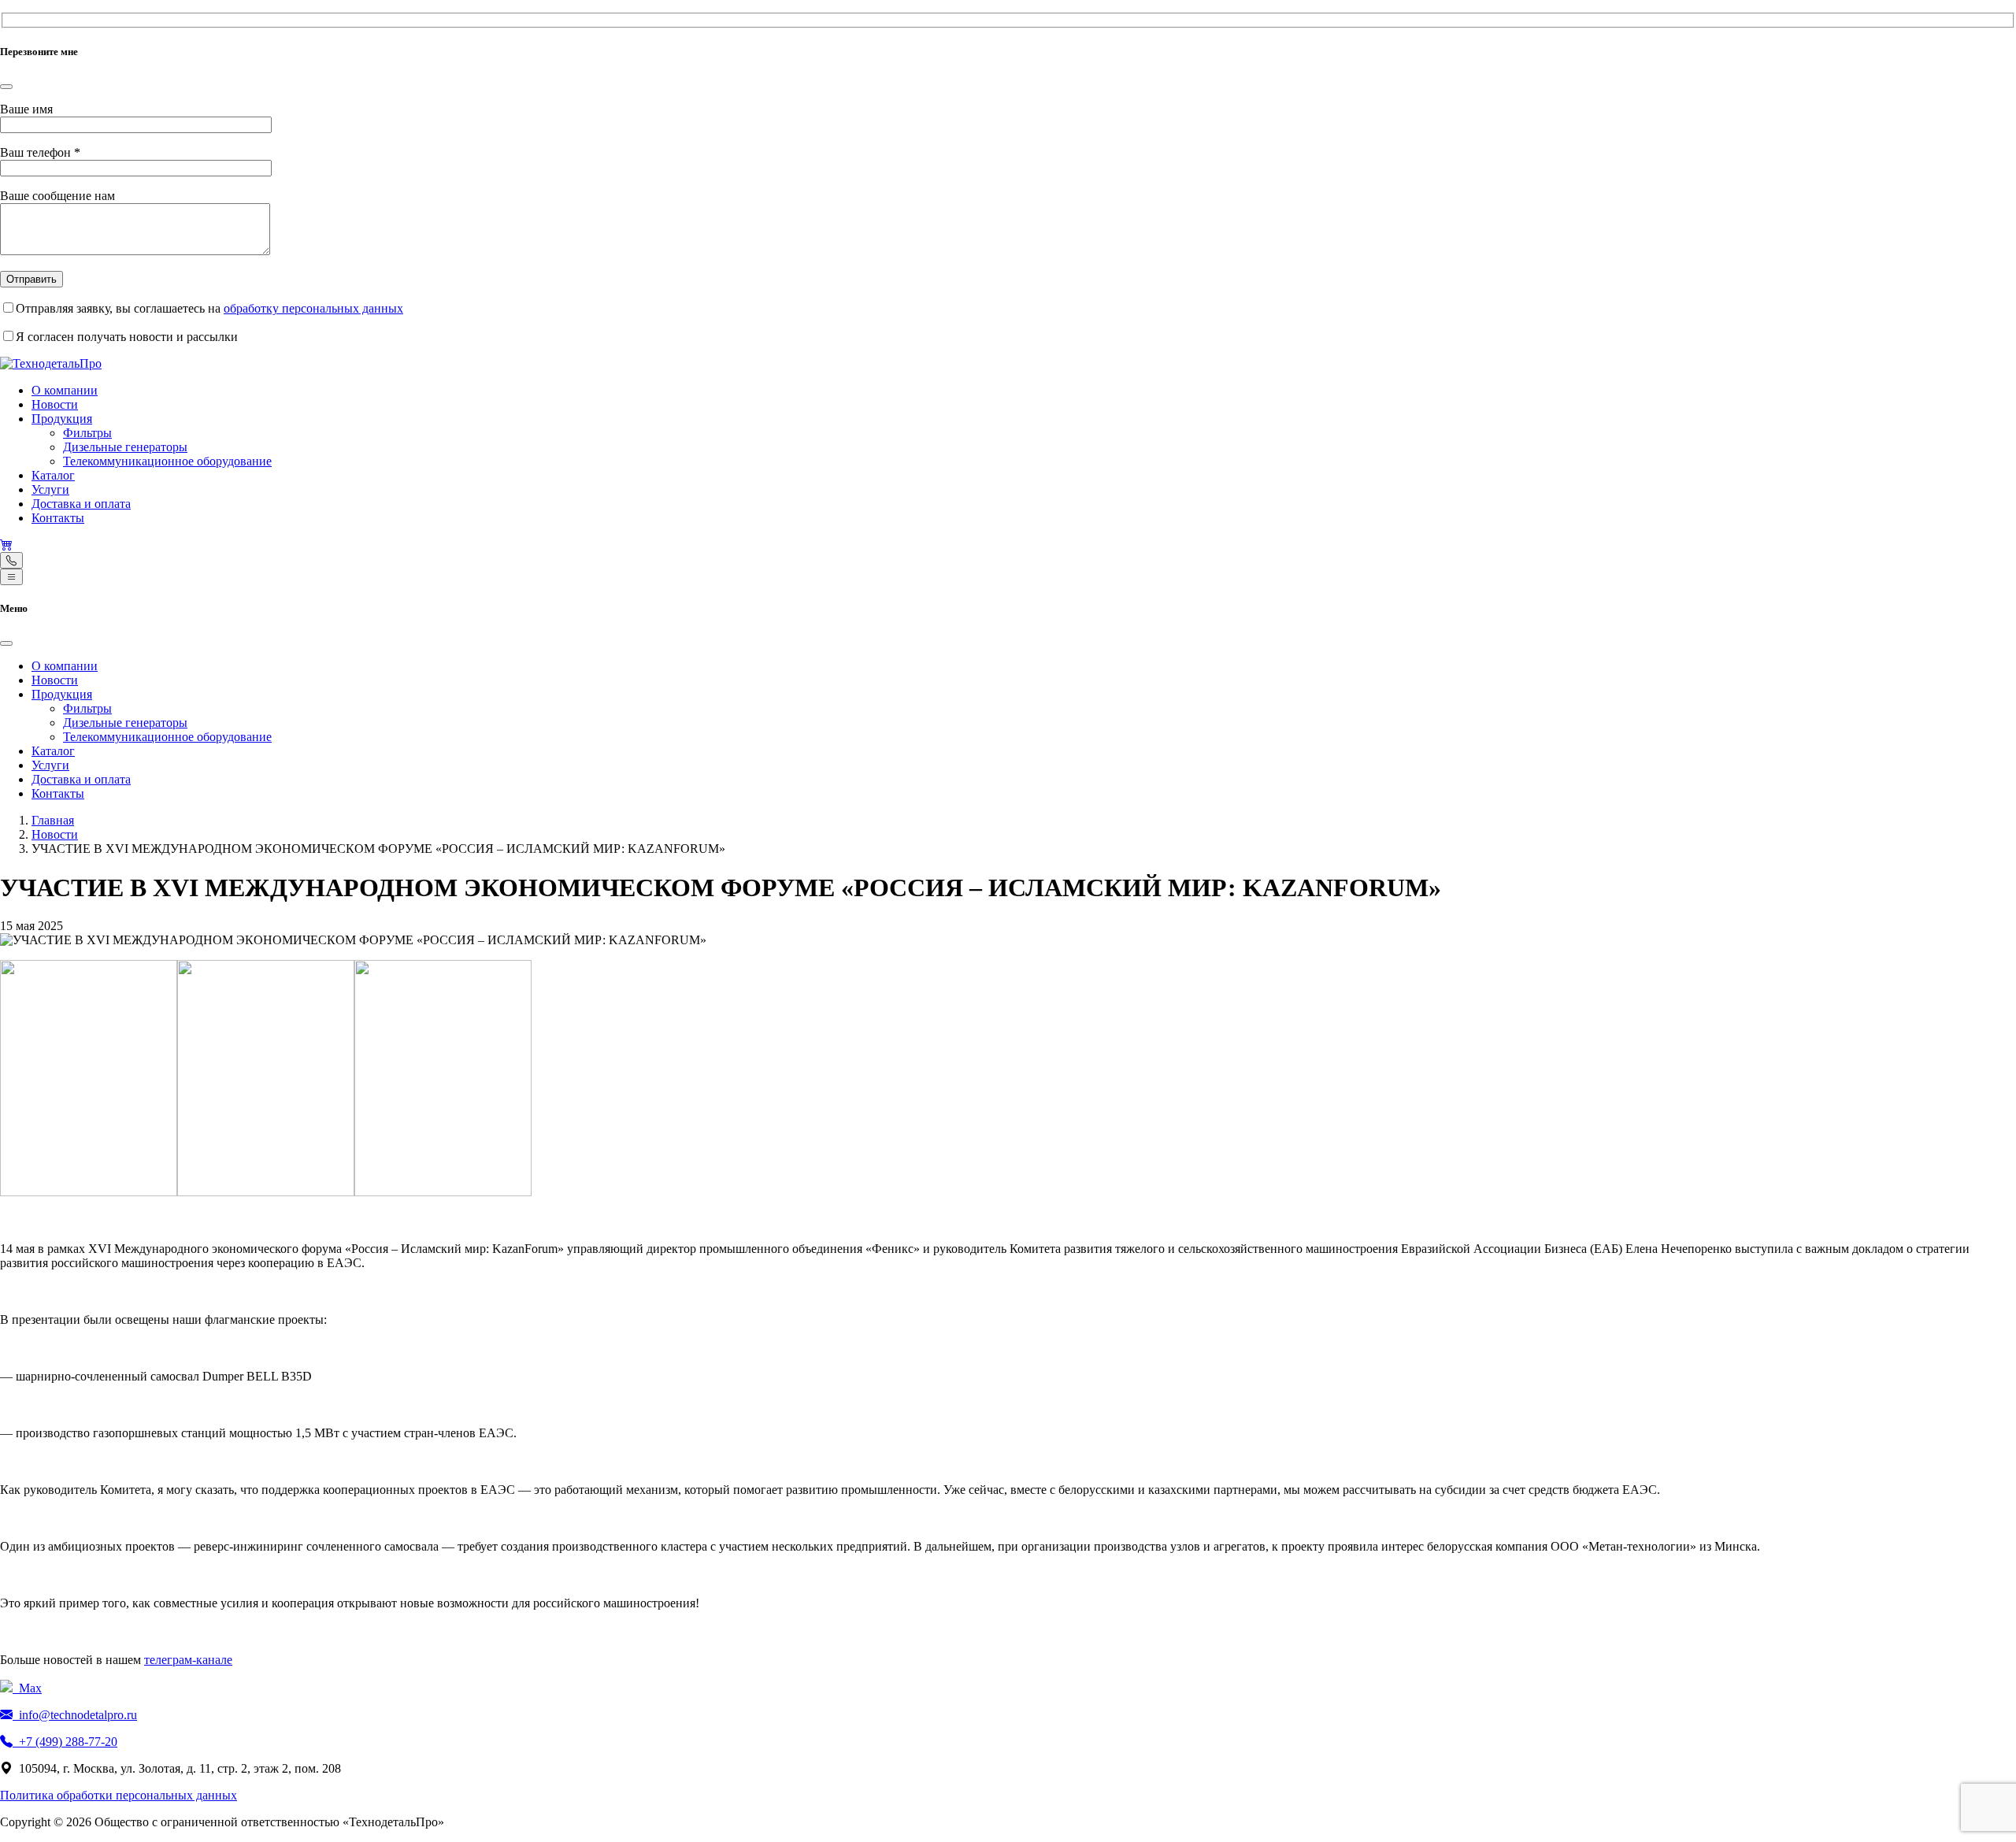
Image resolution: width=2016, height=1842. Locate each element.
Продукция (62, 419)
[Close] (6, 87)
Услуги (50, 489)
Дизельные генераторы (125, 447)
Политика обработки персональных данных (119, 1795)
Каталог (53, 475)
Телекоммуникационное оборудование (167, 461)
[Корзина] (6, 545)
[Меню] (11, 577)
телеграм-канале (188, 1660)
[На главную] (51, 363)
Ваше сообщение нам (57, 196)
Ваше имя (26, 109)
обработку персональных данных (313, 308)
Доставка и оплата (81, 504)
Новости (55, 404)
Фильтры (87, 433)
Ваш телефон (40, 152)
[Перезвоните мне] (11, 560)
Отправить (31, 279)
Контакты (58, 518)
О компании (65, 390)
